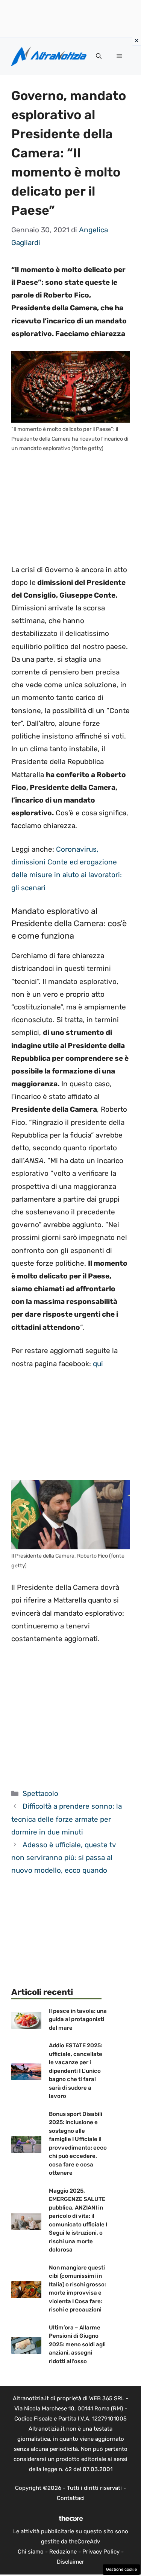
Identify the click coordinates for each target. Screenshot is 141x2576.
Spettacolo (40, 1793)
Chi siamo (31, 2552)
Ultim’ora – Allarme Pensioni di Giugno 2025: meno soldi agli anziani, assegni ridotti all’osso (77, 2344)
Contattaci (71, 2498)
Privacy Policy (101, 2552)
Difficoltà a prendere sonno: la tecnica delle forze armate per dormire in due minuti (67, 1819)
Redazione (63, 2552)
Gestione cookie (121, 2569)
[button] (99, 56)
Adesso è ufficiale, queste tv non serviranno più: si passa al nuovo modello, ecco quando (64, 1858)
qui (98, 1364)
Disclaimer (70, 2562)
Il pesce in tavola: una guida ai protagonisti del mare (78, 2019)
